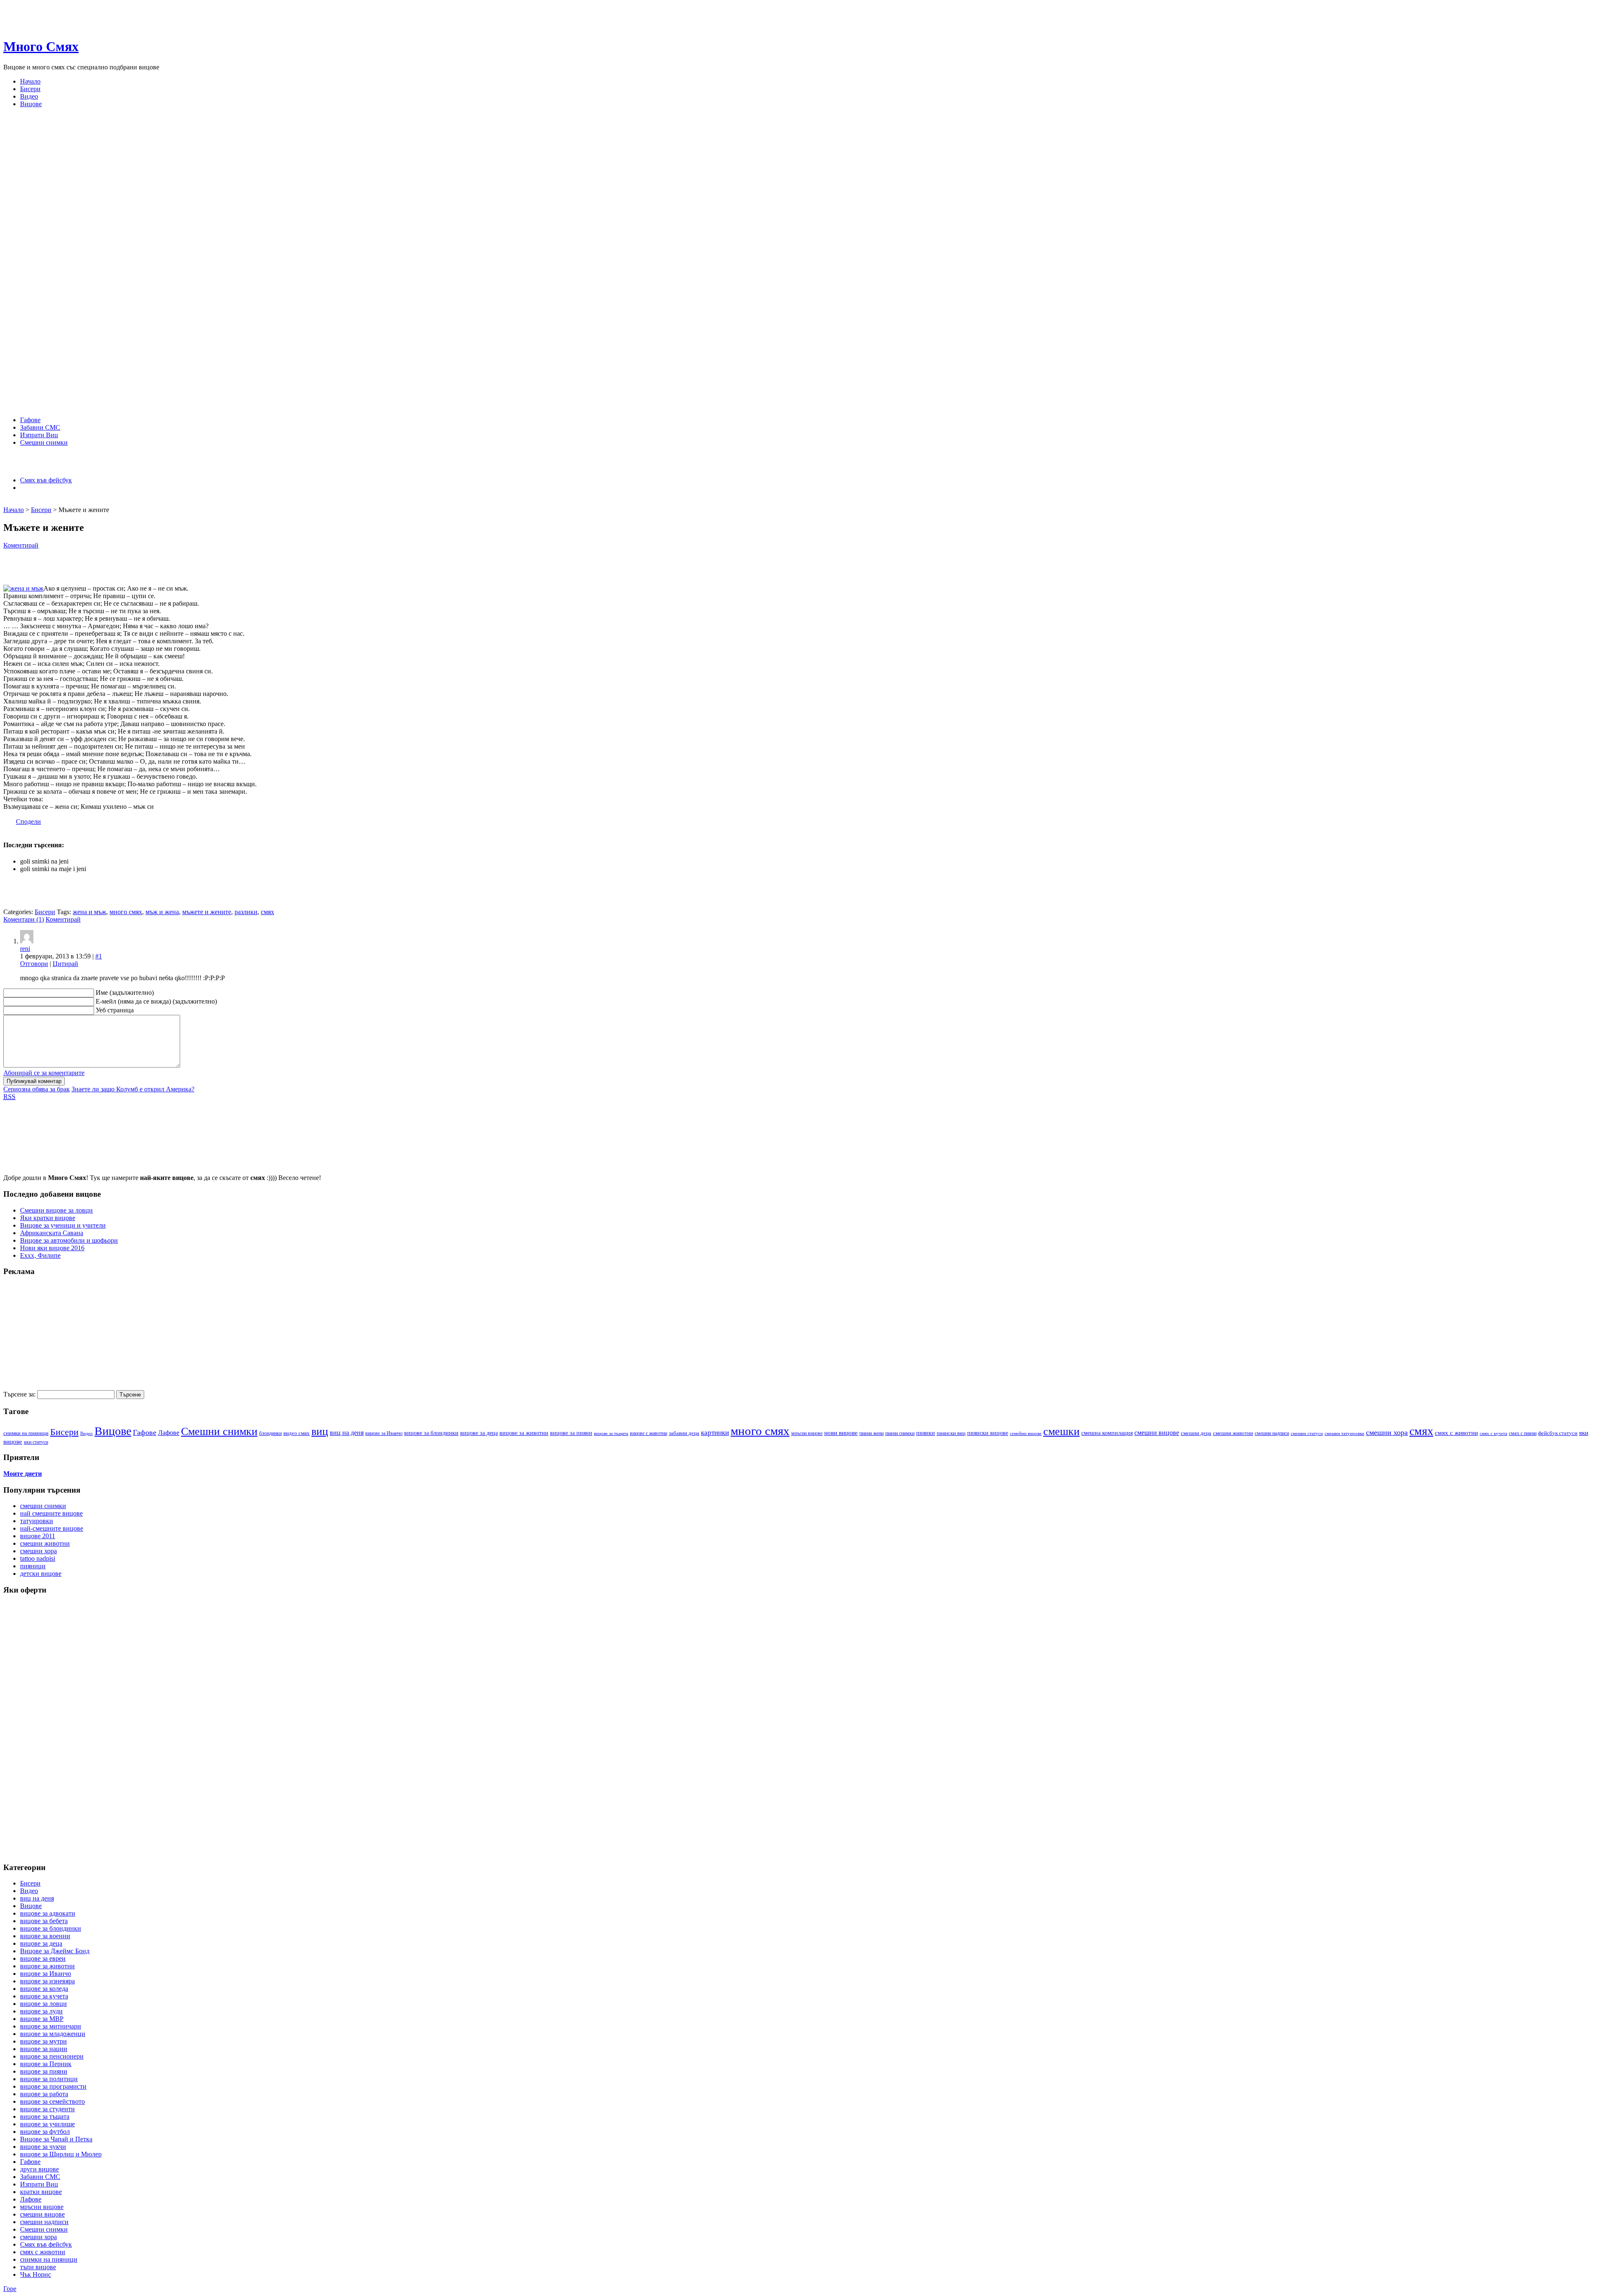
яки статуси (36, 1442)
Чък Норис (36, 2274)
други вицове (39, 2169)
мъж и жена (162, 912)
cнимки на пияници (26, 1433)
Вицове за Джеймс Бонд (55, 1951)
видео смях (297, 1433)
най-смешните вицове (52, 1528)
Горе (10, 2289)
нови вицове (841, 1433)
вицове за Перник (46, 2064)
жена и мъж (89, 912)
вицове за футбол (45, 2132)
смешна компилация (1107, 1433)
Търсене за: (19, 1394)
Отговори (34, 964)
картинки (715, 1432)
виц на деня (347, 1433)
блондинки (270, 1433)
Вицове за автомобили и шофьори (69, 1240)
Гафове (30, 420)
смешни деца (1196, 1433)
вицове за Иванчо (384, 1433)
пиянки (926, 1433)
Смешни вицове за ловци (56, 1210)
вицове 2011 (38, 1536)
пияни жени (871, 1433)
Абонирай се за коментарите (44, 1073)
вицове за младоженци (53, 2034)
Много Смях (41, 46)
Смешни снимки (44, 442)
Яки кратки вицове (48, 1218)
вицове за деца (479, 1433)
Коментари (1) (24, 919)
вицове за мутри (43, 2041)
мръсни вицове (807, 1433)
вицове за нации (44, 2049)
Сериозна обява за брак (37, 1089)
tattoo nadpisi (38, 1558)
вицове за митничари (51, 2026)
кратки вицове (41, 2192)
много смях (126, 912)
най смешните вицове (51, 1513)
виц (320, 1431)
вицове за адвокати (48, 1913)
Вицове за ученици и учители (63, 1225)
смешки (1061, 1431)
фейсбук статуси (1558, 1433)
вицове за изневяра (47, 1981)
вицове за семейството (52, 2101)
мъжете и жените (207, 912)
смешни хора (1387, 1432)
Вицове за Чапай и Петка (56, 2139)
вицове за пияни (571, 1433)
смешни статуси (1307, 1433)
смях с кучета (1493, 1433)
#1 (99, 956)
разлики (246, 912)
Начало (30, 81)
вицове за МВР (42, 2019)
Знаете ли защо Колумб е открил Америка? (133, 1089)
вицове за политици (49, 2079)
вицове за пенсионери (52, 2056)
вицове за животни (524, 1433)
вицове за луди (41, 2011)
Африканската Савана (52, 1233)
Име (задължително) (125, 993)
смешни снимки (43, 1506)
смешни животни (1233, 1433)
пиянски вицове (988, 1433)
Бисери (30, 89)
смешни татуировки (1344, 1433)
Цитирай (65, 964)
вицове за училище (47, 2124)
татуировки (37, 1521)
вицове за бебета (44, 1921)
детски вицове (41, 1574)
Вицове (31, 104)
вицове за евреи (43, 1958)
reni (25, 949)
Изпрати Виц (39, 435)
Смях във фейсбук (46, 480)
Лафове (169, 1433)
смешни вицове (1157, 1433)
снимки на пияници (49, 2259)
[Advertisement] (155, 501)
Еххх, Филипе (40, 1255)
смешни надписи (1272, 1433)
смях (267, 912)
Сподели (28, 822)
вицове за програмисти (53, 2086)
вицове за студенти (47, 2109)
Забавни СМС (40, 427)
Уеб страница (115, 1010)
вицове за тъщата (611, 1433)
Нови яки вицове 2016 (52, 1248)
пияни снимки (900, 1433)
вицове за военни (45, 1936)
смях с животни (1456, 1433)
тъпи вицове (38, 2267)
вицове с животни (648, 1433)
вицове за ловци (43, 2004)
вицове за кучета (44, 1996)
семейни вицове (1026, 1433)
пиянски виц (951, 1433)
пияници (33, 1566)
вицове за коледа (44, 1989)
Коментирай (21, 545)
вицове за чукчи (43, 2147)
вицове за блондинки (431, 1433)
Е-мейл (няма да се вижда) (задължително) (156, 1001)
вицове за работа (44, 2094)
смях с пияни (1523, 1433)
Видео (29, 96)
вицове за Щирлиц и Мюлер (61, 2154)
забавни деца (684, 1433)
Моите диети (23, 1474)
